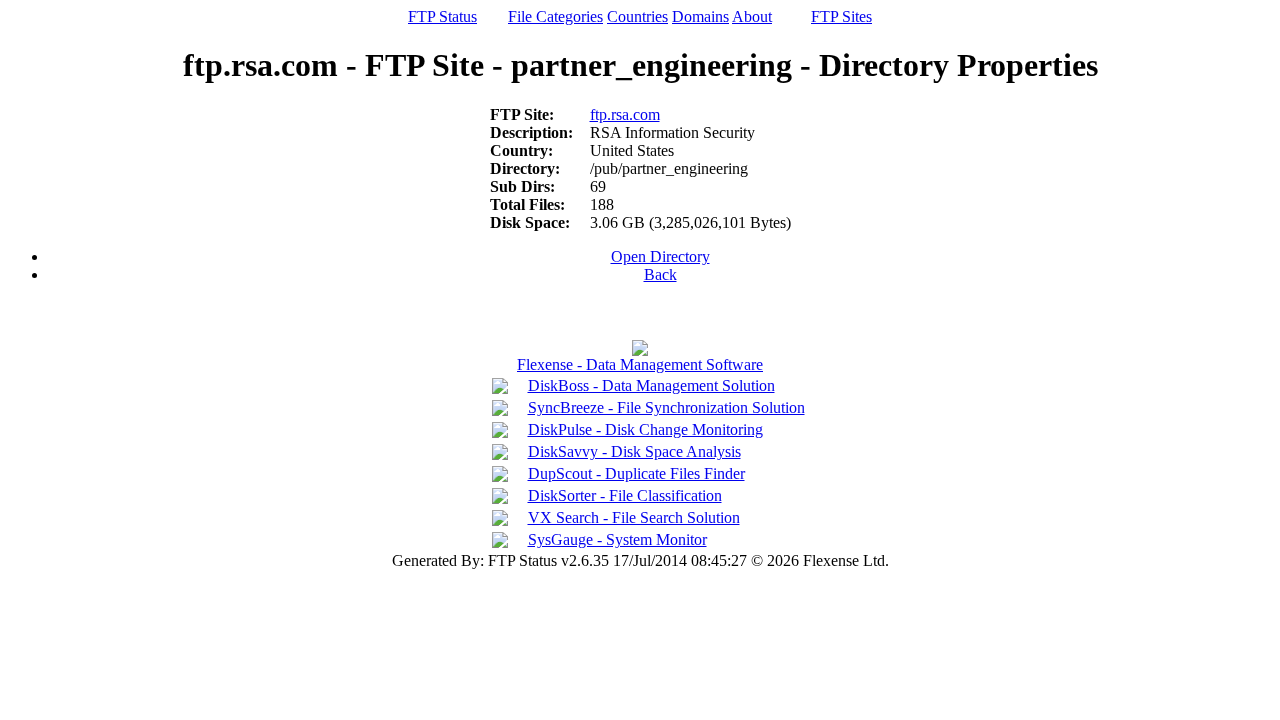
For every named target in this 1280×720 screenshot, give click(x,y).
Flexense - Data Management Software (640, 364)
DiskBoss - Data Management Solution (651, 385)
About (752, 16)
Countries (637, 16)
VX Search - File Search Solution (634, 517)
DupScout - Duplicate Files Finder (636, 473)
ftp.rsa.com (625, 114)
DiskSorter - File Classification (625, 495)
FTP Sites (841, 16)
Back (660, 274)
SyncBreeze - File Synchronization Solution (666, 407)
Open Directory (660, 256)
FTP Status (442, 16)
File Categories (555, 16)
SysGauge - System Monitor (617, 539)
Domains (700, 16)
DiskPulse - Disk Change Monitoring (645, 429)
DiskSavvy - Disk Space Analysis (634, 451)
